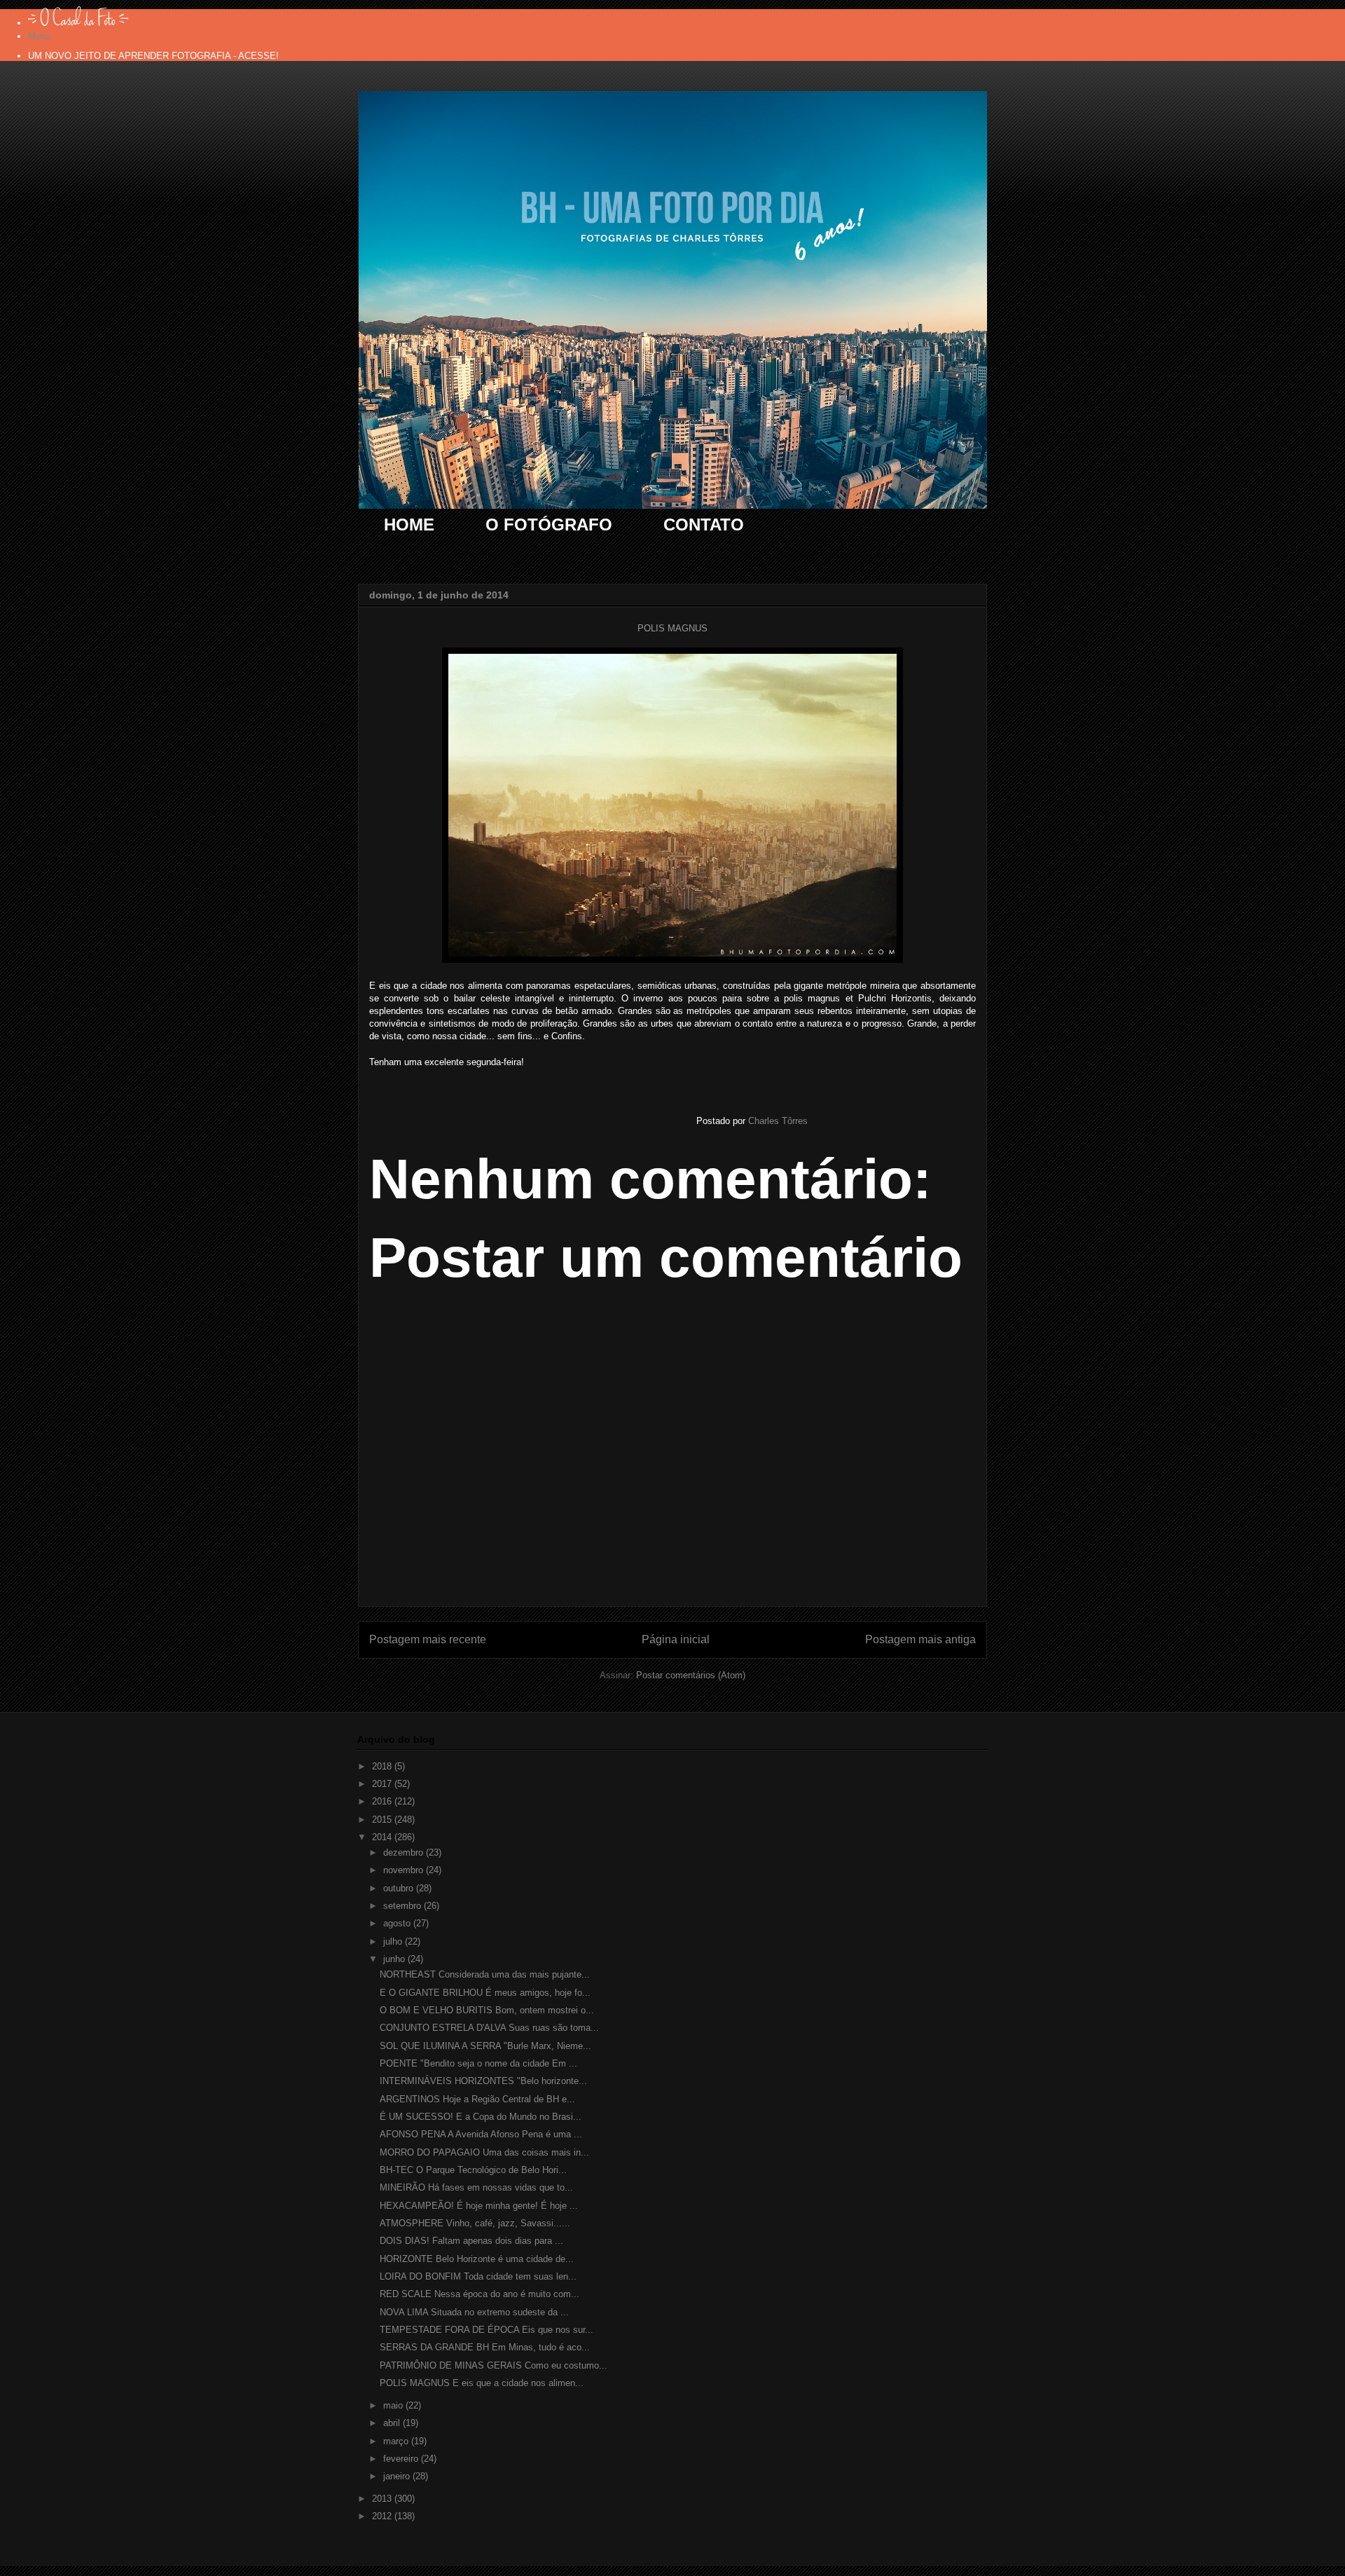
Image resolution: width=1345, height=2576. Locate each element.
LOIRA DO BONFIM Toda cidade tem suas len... (478, 2276)
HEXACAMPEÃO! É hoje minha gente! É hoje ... (479, 2206)
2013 (383, 2499)
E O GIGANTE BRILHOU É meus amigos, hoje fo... (485, 1993)
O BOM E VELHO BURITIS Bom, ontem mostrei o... (487, 2010)
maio (394, 2405)
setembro (403, 1906)
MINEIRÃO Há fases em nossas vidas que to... (476, 2187)
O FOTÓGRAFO (549, 525)
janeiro (398, 2476)
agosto (398, 1923)
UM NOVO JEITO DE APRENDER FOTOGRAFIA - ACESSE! (153, 56)
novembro (405, 1870)
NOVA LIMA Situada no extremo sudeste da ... (474, 2312)
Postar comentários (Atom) (691, 1675)
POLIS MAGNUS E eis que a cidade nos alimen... (482, 2383)
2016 (383, 1801)
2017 (383, 1784)
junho (395, 1959)
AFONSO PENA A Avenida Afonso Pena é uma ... (481, 2134)
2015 (383, 1820)
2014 (383, 1837)
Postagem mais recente (428, 1639)
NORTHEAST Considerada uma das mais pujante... (485, 1974)
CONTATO (704, 525)
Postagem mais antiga (920, 1639)
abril (393, 2423)
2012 (383, 2516)
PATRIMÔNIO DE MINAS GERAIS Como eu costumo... (494, 2365)
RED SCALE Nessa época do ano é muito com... (480, 2294)
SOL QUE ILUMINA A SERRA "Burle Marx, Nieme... (485, 2046)
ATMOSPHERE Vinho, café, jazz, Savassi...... (475, 2223)
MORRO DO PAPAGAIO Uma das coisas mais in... (484, 2152)
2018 (383, 1766)
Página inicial (676, 1639)
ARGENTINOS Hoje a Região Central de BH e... (477, 2099)
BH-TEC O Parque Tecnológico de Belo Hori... (473, 2170)
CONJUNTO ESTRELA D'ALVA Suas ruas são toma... (489, 2028)
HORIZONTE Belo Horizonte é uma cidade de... (477, 2259)
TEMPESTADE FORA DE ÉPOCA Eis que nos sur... (487, 2330)
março (397, 2441)
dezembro (405, 1852)
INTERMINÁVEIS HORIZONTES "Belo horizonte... (483, 2081)
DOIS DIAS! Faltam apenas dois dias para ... (471, 2241)
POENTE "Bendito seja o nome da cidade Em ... (478, 2063)
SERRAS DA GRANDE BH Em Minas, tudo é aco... (485, 2347)
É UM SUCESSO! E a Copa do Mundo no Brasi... (481, 2117)
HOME (409, 525)
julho (394, 1941)
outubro (400, 1888)
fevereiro (402, 2459)
